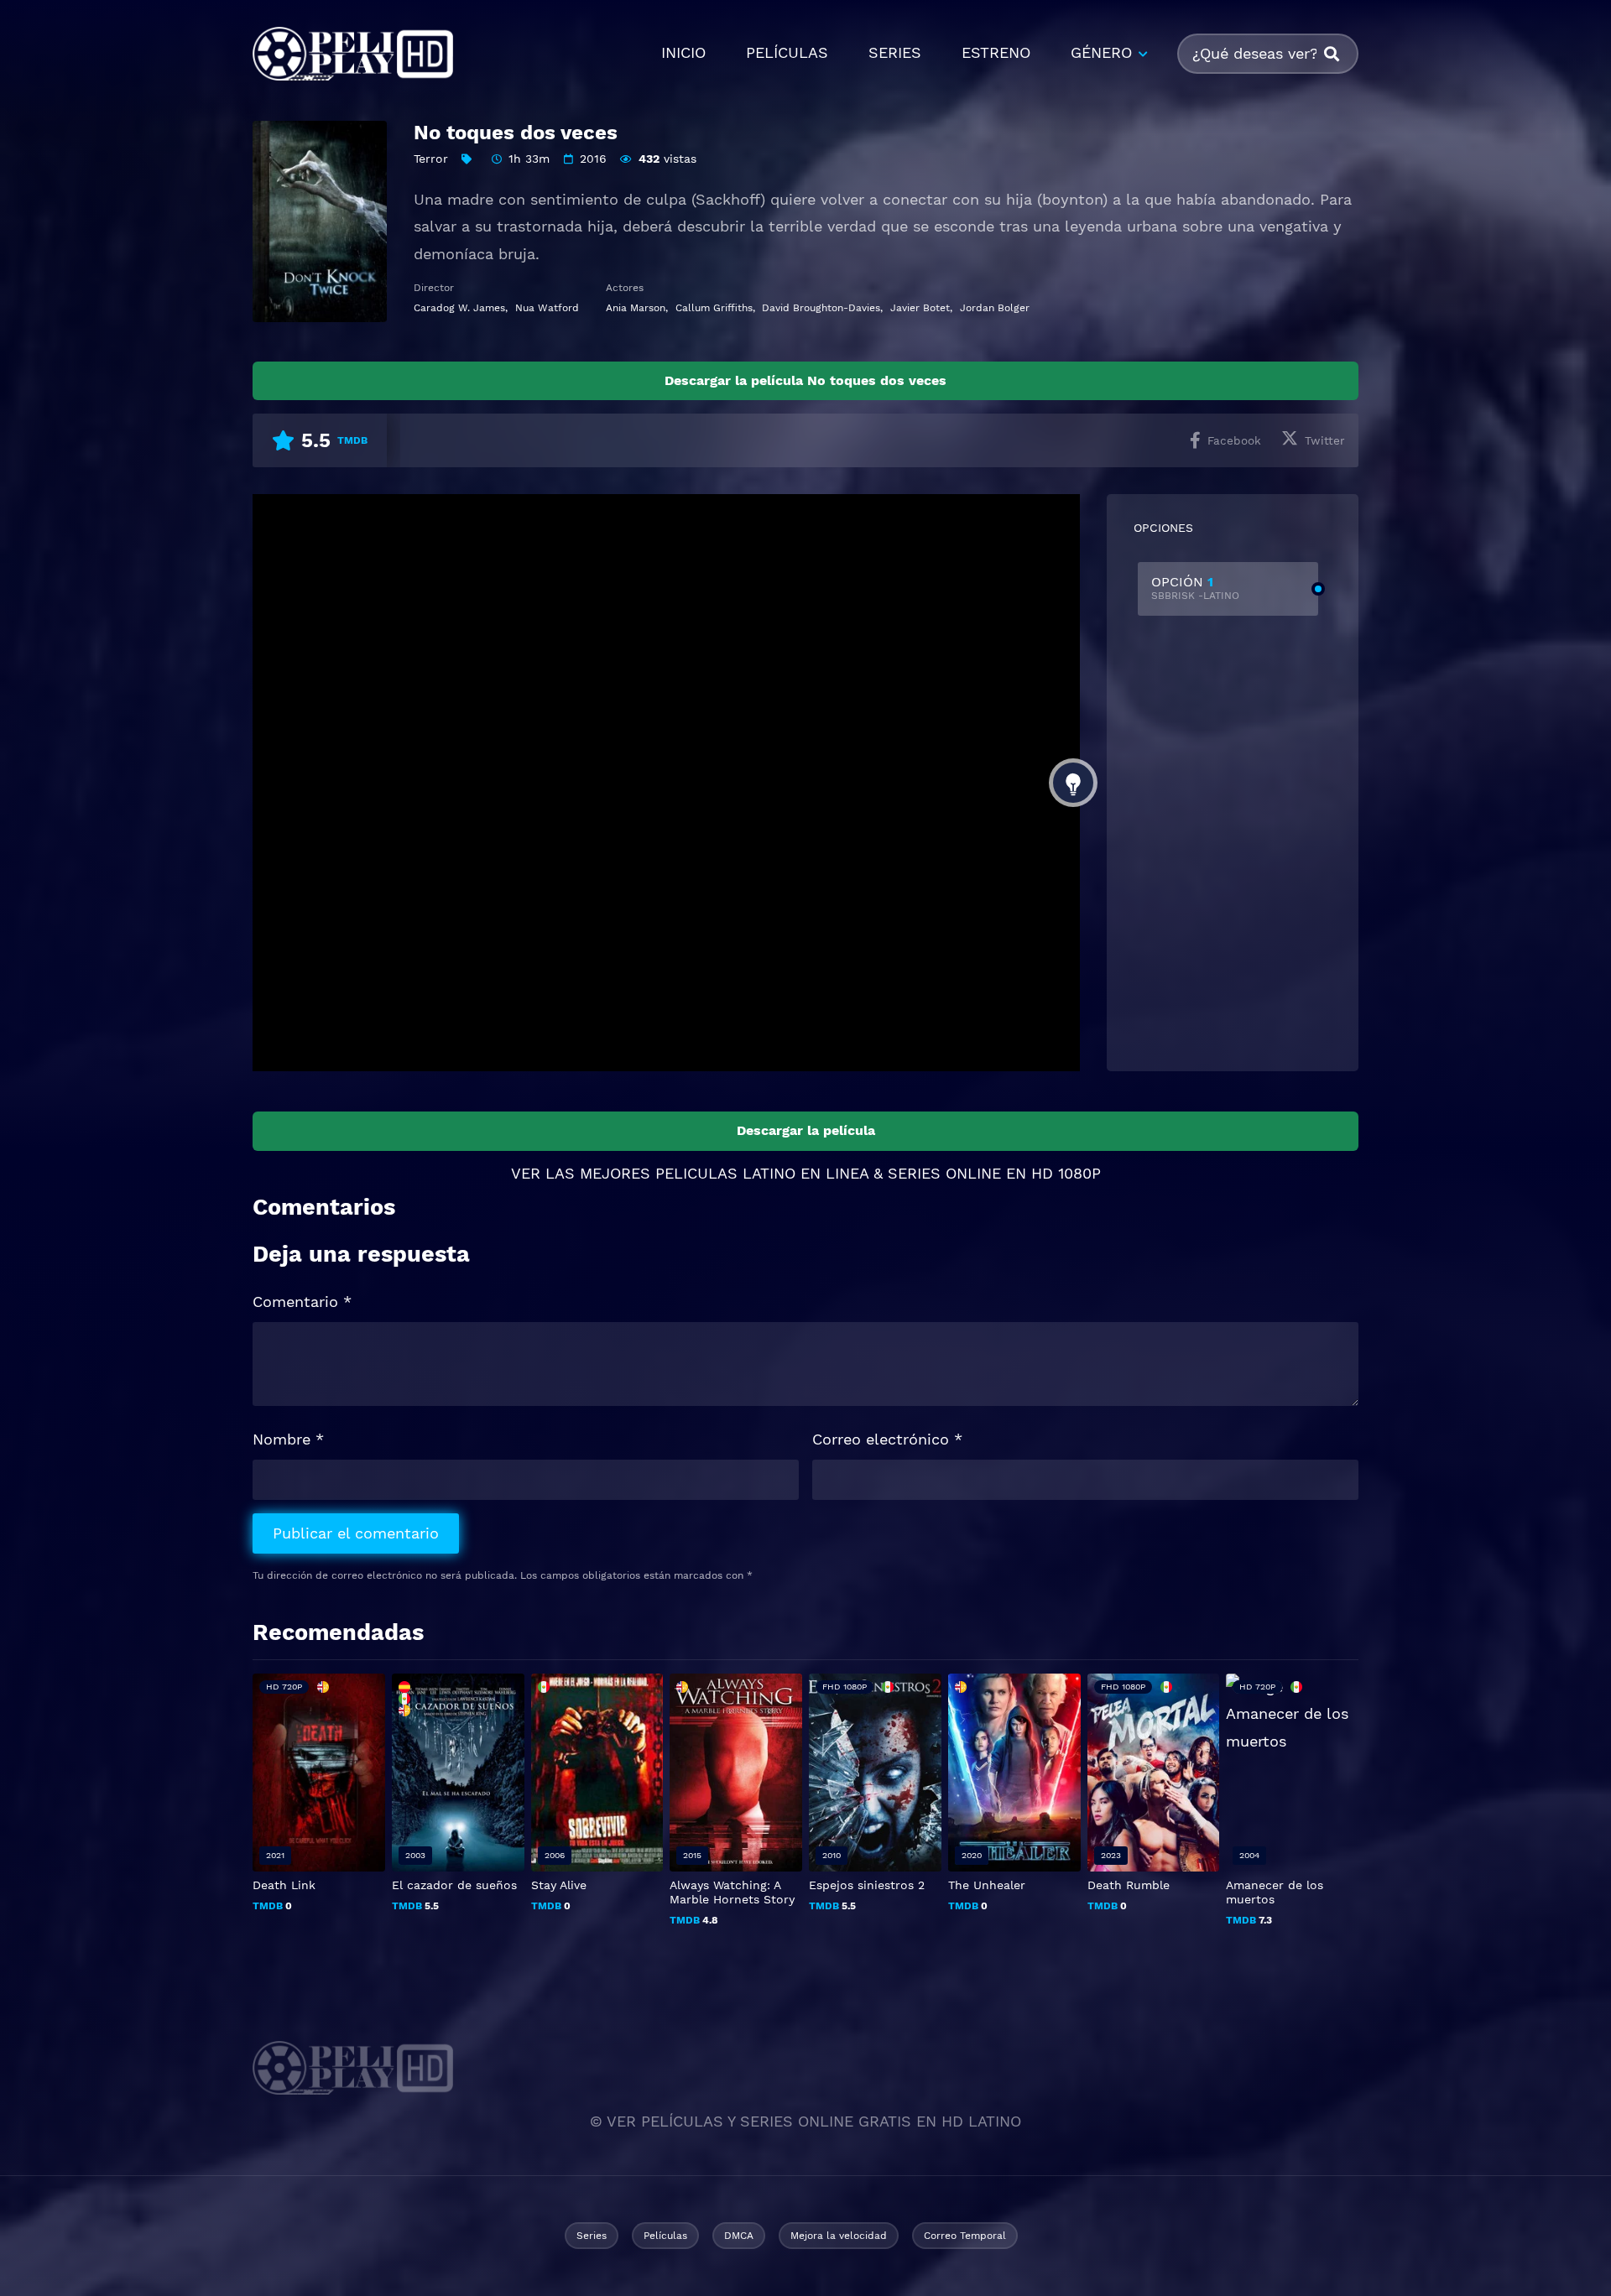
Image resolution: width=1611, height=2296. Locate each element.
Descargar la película (806, 1130)
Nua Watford (547, 308)
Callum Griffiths (714, 308)
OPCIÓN (1195, 588)
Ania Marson (636, 308)
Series (592, 2236)
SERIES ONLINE (944, 1173)
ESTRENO (996, 52)
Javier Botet (920, 308)
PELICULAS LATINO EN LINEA (762, 1173)
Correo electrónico (887, 1439)
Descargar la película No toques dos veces (805, 380)
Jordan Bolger (995, 308)
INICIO (683, 52)
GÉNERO (1101, 52)
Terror (431, 159)
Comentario (302, 1302)
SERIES (895, 52)
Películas (665, 2236)
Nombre (288, 1439)
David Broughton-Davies (821, 308)
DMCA (739, 2236)
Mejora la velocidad (839, 2236)
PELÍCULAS (787, 52)
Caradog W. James (459, 308)
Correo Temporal (965, 2236)
